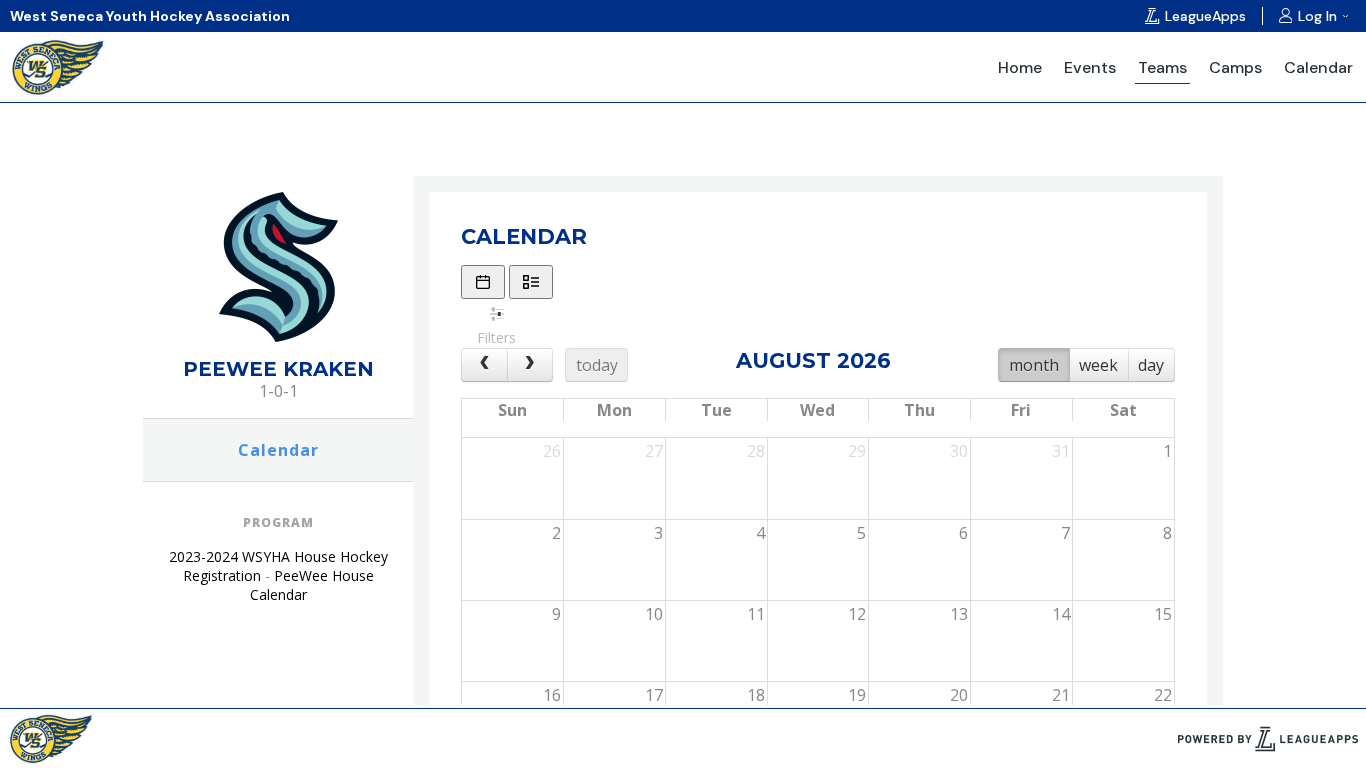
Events (1090, 67)
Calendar (1318, 67)
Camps (1235, 67)
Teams (1162, 67)
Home (1020, 67)
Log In (1317, 16)
